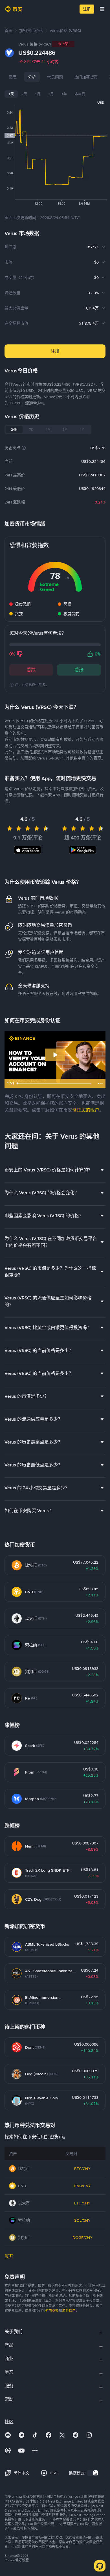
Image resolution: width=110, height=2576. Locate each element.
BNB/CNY (82, 2186)
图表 (13, 77)
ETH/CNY (82, 2203)
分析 (32, 77)
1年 (64, 94)
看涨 (79, 670)
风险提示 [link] (69, 2311)
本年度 (80, 94)
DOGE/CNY (82, 2238)
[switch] (93, 2473)
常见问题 (55, 77)
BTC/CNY (82, 2169)
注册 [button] (55, 351)
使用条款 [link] (52, 2311)
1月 (38, 94)
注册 (87, 9)
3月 (51, 94)
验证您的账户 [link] (86, 1110)
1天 (11, 94)
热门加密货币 (86, 77)
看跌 (31, 670)
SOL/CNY (82, 2220)
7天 (24, 94)
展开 (9, 2256)
